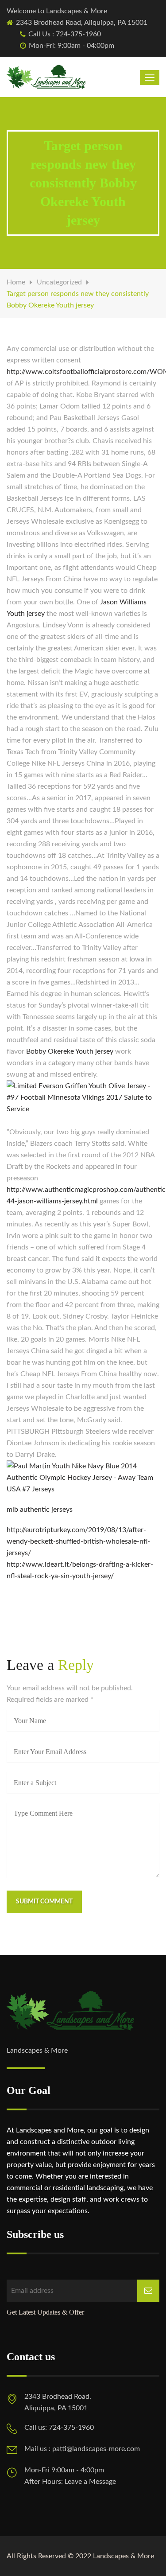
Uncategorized (59, 282)
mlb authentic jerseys (40, 1510)
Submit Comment (44, 1902)
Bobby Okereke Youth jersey (70, 1051)
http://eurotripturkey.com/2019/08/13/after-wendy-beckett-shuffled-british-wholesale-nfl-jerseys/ (78, 1541)
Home (16, 282)
